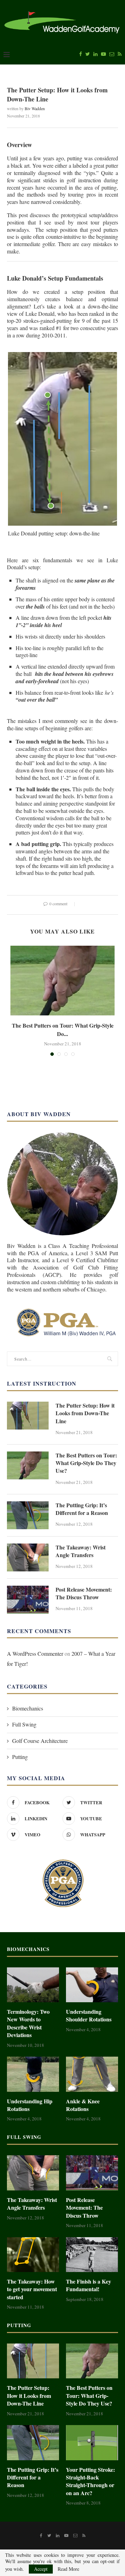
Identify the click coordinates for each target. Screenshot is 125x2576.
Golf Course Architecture (40, 1741)
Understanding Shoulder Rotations (89, 2015)
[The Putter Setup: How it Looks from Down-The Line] (28, 1416)
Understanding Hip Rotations (30, 2105)
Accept (41, 2569)
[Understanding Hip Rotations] (33, 2074)
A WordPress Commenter (35, 1653)
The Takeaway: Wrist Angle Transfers (81, 1551)
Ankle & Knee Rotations (83, 2105)
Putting (20, 1757)
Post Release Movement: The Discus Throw (84, 1593)
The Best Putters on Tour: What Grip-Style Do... (63, 1029)
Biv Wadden (35, 108)
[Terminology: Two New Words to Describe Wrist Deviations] (33, 1985)
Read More (68, 2569)
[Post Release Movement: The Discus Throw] (28, 1600)
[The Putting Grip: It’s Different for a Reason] (28, 1515)
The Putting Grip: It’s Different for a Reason (82, 1509)
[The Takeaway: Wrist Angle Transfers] (28, 1557)
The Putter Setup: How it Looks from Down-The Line (85, 1413)
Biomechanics (28, 1708)
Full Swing (24, 1724)
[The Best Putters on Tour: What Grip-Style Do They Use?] (62, 981)
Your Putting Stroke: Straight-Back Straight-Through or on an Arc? (90, 2481)
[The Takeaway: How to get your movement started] (33, 2255)
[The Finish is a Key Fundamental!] (92, 2255)
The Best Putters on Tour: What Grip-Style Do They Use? (86, 1463)
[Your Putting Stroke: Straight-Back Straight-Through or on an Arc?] (92, 2442)
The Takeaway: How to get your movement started (32, 2289)
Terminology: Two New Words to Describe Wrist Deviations (28, 2023)
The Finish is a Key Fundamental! (89, 2285)
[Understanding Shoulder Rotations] (92, 1985)
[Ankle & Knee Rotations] (92, 2074)
